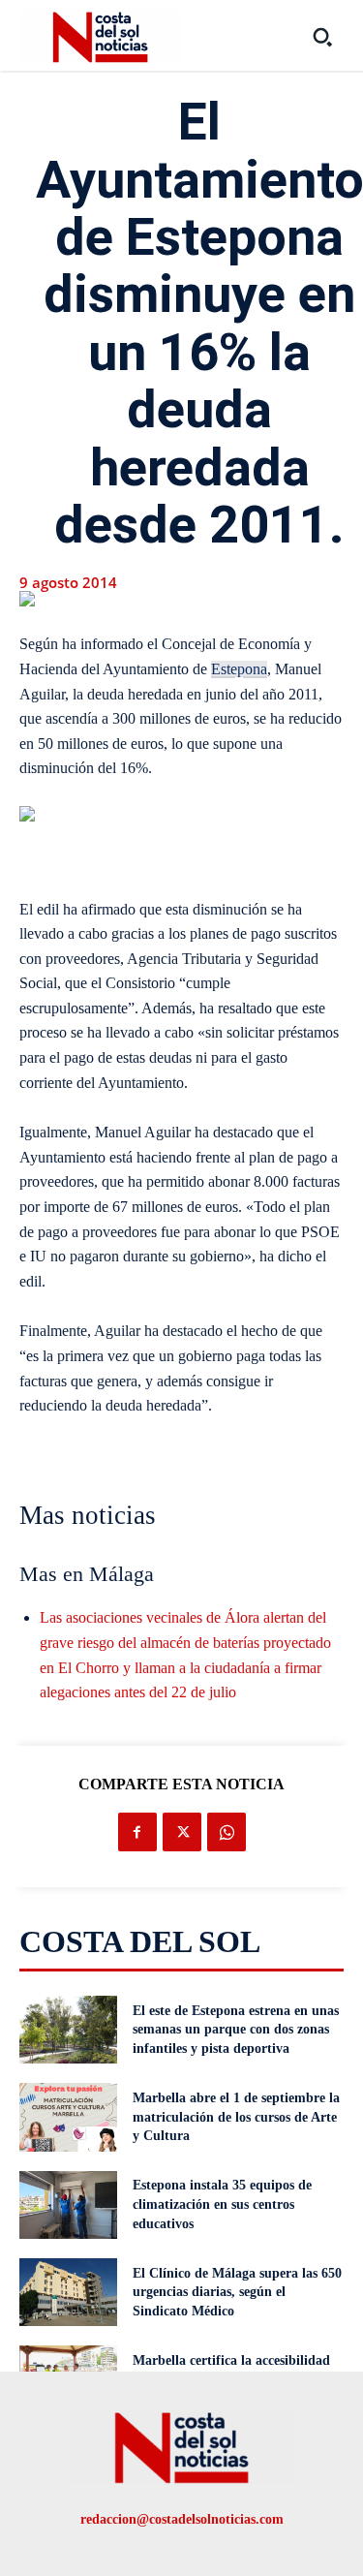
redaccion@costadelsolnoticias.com (182, 2519)
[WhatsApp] (227, 1832)
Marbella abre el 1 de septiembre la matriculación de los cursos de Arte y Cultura (236, 2117)
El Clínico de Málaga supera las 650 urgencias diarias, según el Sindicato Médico (237, 2292)
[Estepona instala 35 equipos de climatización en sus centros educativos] (68, 2205)
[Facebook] (137, 1832)
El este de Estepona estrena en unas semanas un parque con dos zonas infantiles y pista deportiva (236, 2030)
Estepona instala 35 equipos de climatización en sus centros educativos (222, 2204)
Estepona (239, 669)
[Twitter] (182, 1832)
